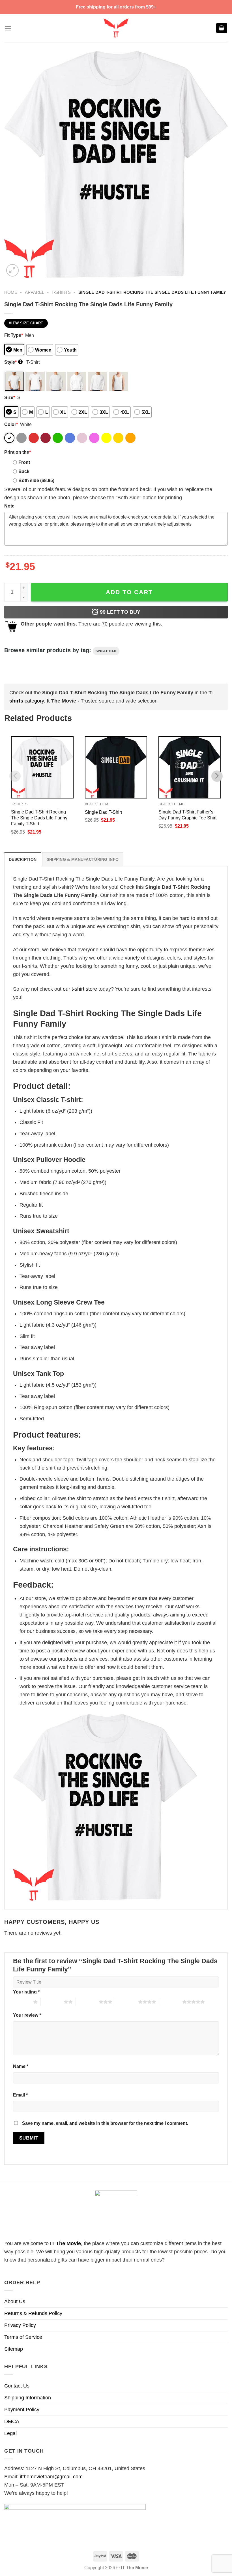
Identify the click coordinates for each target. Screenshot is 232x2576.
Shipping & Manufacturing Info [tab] (83, 859)
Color (11, 424)
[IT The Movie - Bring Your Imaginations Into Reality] (116, 28)
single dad (106, 651)
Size (10, 397)
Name (21, 2066)
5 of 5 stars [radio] (171, 2002)
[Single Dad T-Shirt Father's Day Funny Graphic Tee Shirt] (190, 767)
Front (24, 462)
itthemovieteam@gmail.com (51, 2477)
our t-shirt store (80, 989)
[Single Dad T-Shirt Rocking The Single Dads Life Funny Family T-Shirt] (42, 767)
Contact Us (17, 2386)
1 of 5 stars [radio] (22, 2002)
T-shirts (61, 292)
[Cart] (222, 28)
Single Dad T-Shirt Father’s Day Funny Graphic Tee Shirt (187, 815)
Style (13, 362)
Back (24, 471)
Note (9, 506)
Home (11, 292)
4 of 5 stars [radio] (127, 2002)
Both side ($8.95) (36, 480)
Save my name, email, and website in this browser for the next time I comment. (105, 2123)
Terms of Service (23, 2337)
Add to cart (129, 592)
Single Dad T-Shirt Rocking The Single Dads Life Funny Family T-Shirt (39, 818)
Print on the (18, 452)
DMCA (12, 2421)
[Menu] (8, 28)
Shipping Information (28, 2398)
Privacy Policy (20, 2325)
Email (20, 2095)
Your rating (26, 1992)
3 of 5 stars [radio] (87, 2002)
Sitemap (14, 2349)
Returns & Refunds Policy (33, 2313)
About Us (15, 2301)
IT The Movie (65, 2243)
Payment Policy (22, 2410)
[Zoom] (12, 270)
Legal (10, 2433)
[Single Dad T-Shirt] (116, 767)
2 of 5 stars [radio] (52, 2002)
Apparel (35, 292)
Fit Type (14, 335)
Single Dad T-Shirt (103, 812)
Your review (27, 2015)
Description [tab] (23, 859)
